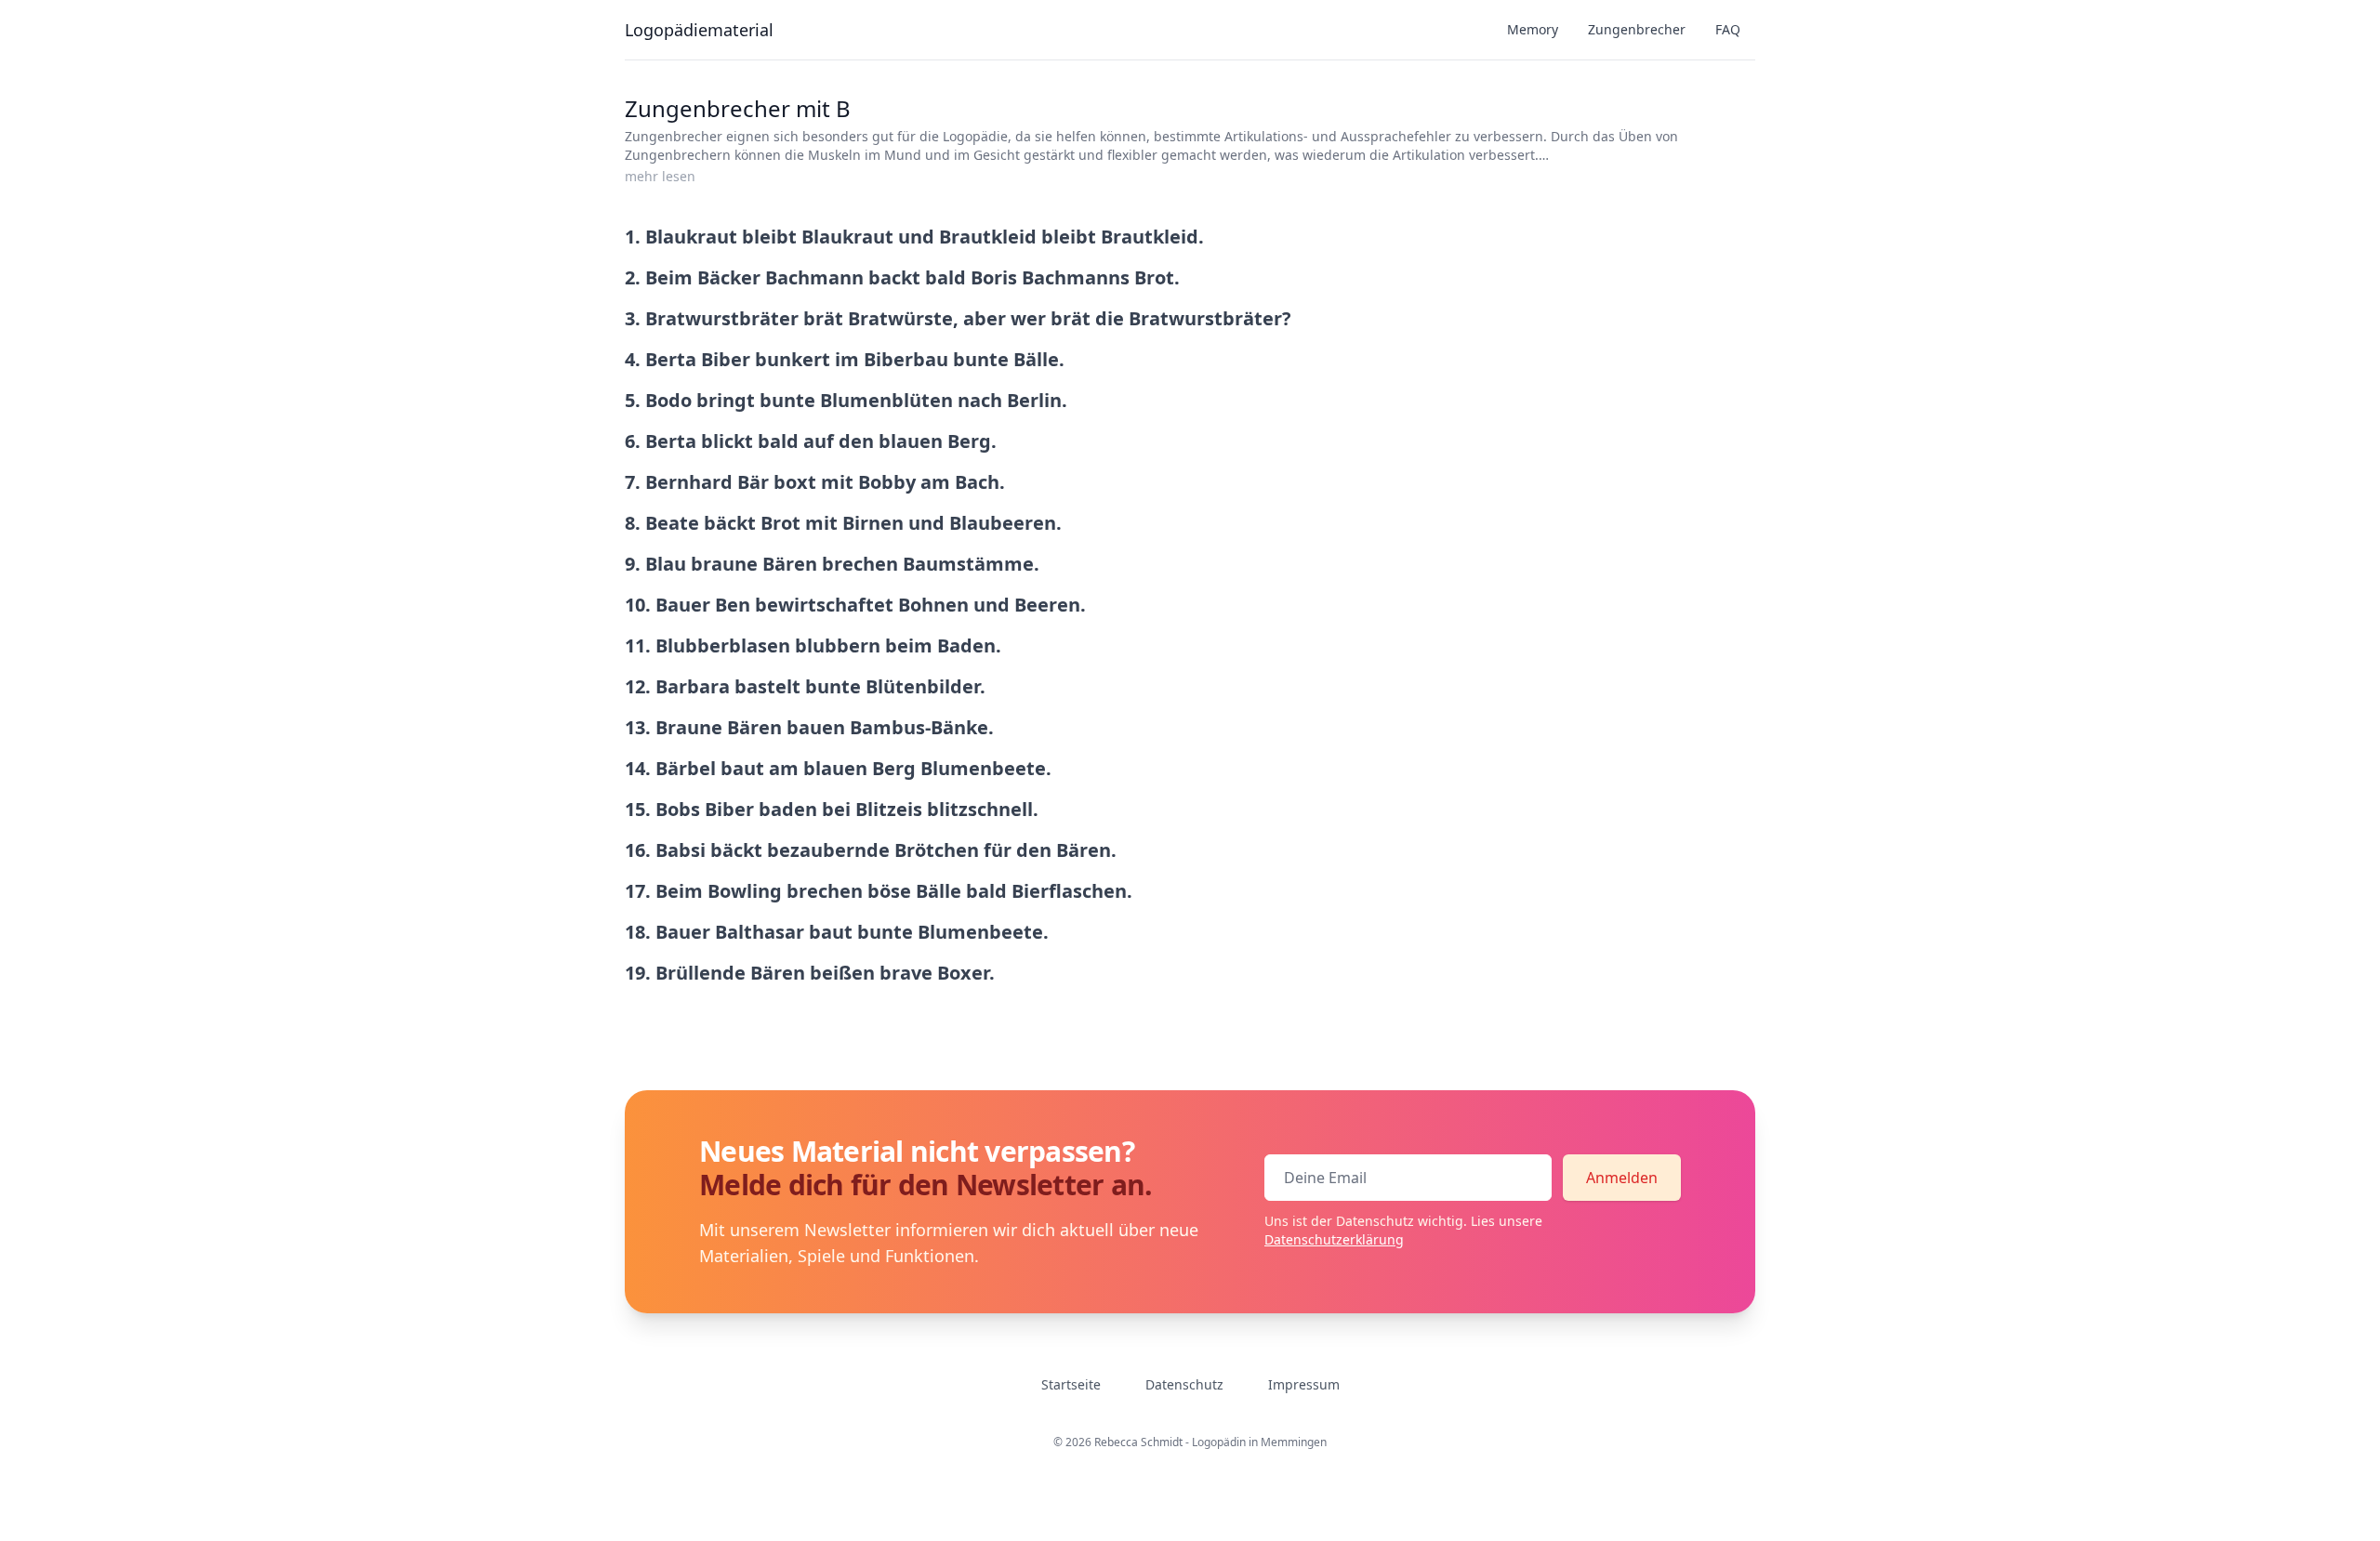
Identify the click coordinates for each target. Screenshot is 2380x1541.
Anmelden (1622, 1178)
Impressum (1304, 1384)
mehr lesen (660, 176)
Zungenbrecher (1637, 29)
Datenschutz (1184, 1384)
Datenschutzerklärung (1334, 1239)
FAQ (1728, 29)
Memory (1533, 29)
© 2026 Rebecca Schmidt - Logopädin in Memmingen (1190, 1442)
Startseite (1071, 1384)
